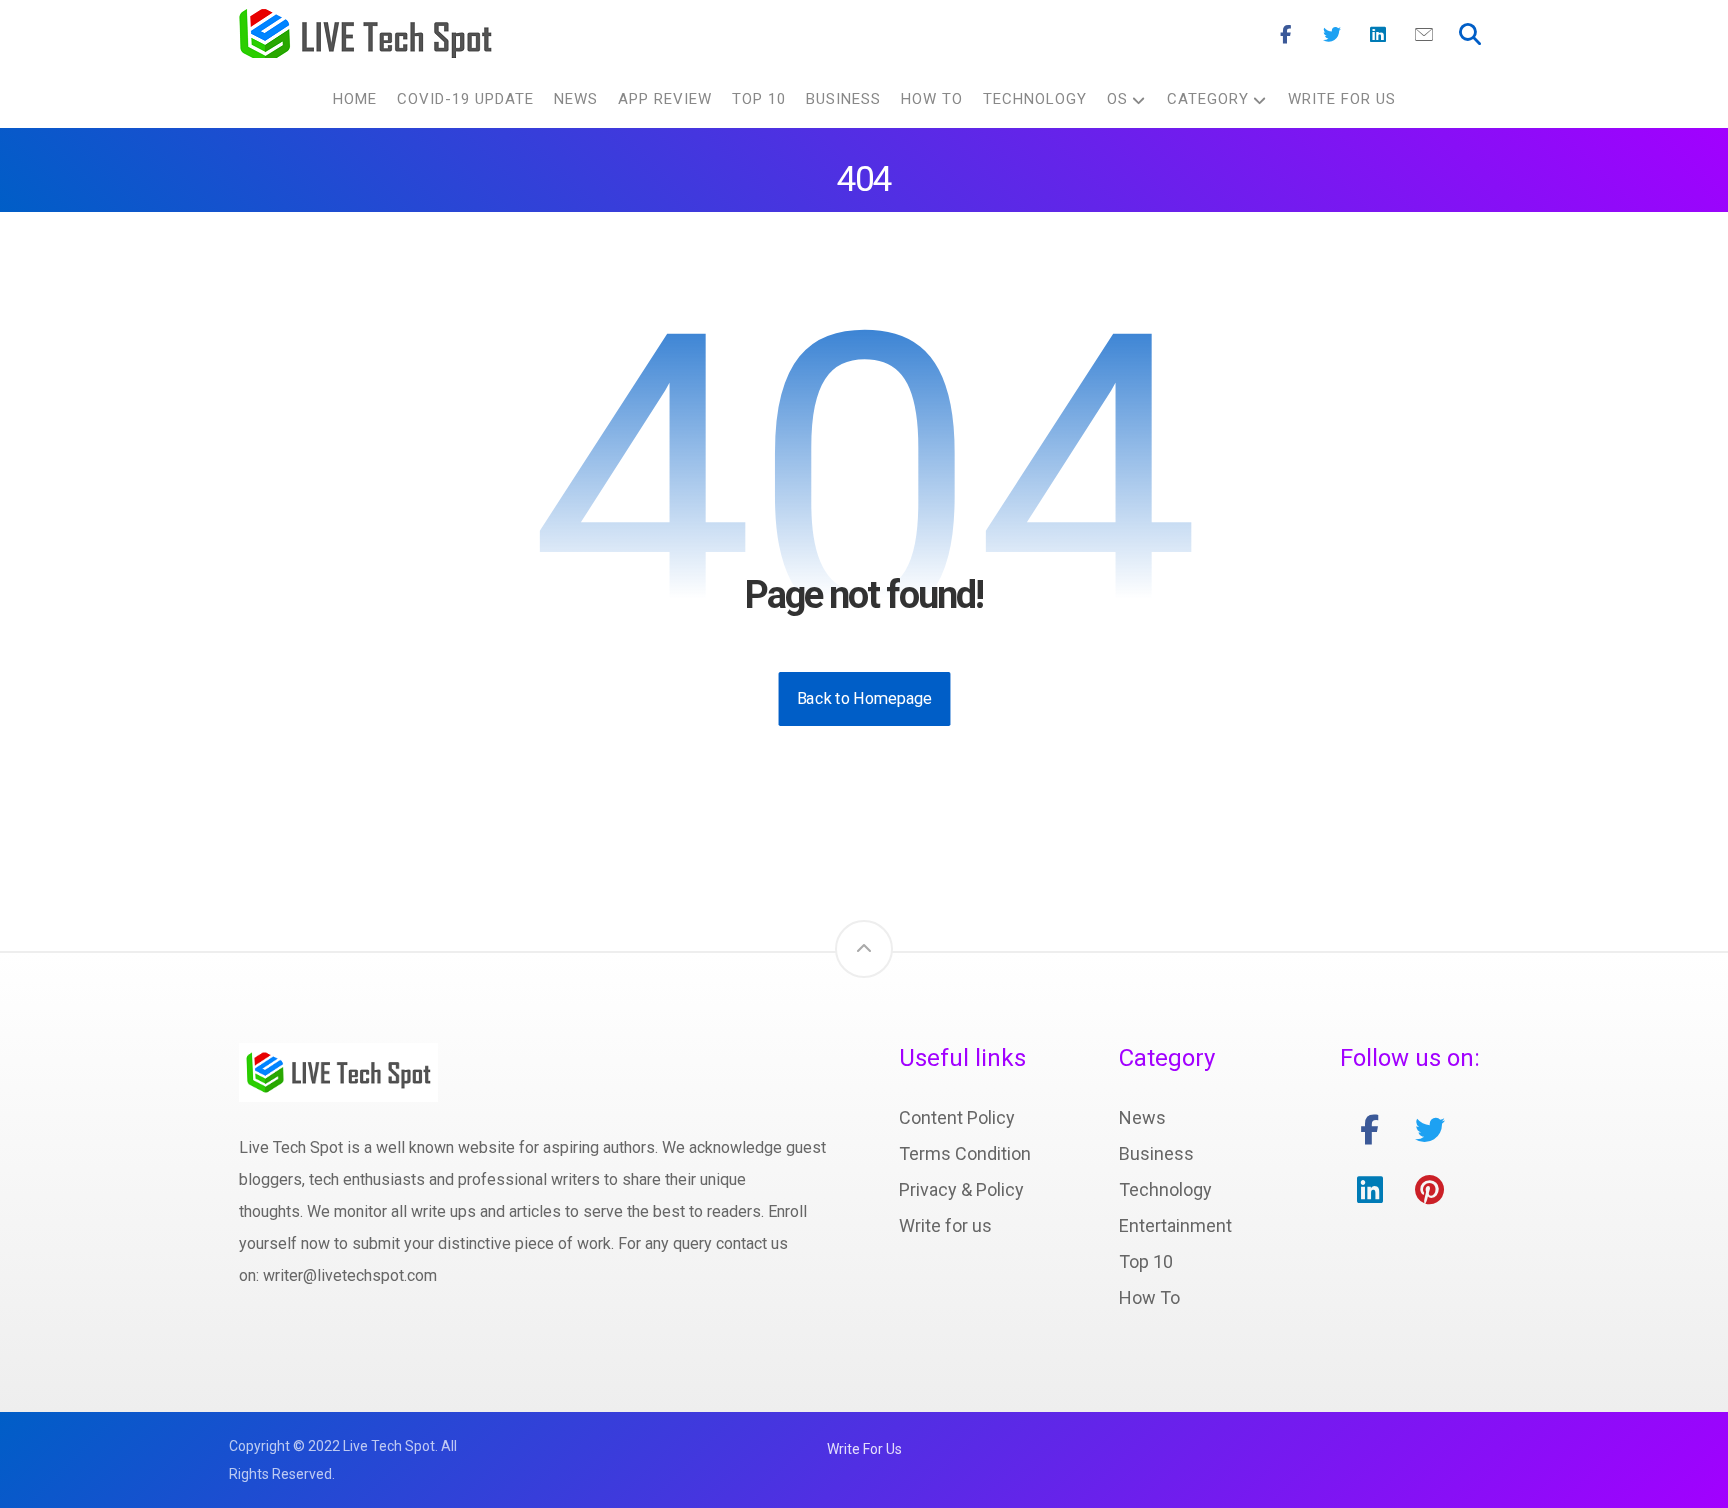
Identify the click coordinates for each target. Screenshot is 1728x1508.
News (1142, 1117)
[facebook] (1370, 1130)
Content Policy (957, 1117)
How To (1149, 1297)
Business (1156, 1153)
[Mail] (1424, 35)
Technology (1165, 1189)
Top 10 (1146, 1261)
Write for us (945, 1225)
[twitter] (1430, 1130)
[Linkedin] (1378, 35)
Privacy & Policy (961, 1189)
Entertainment (1175, 1225)
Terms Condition (965, 1153)
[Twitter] (1332, 35)
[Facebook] (1286, 35)
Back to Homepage (864, 698)
